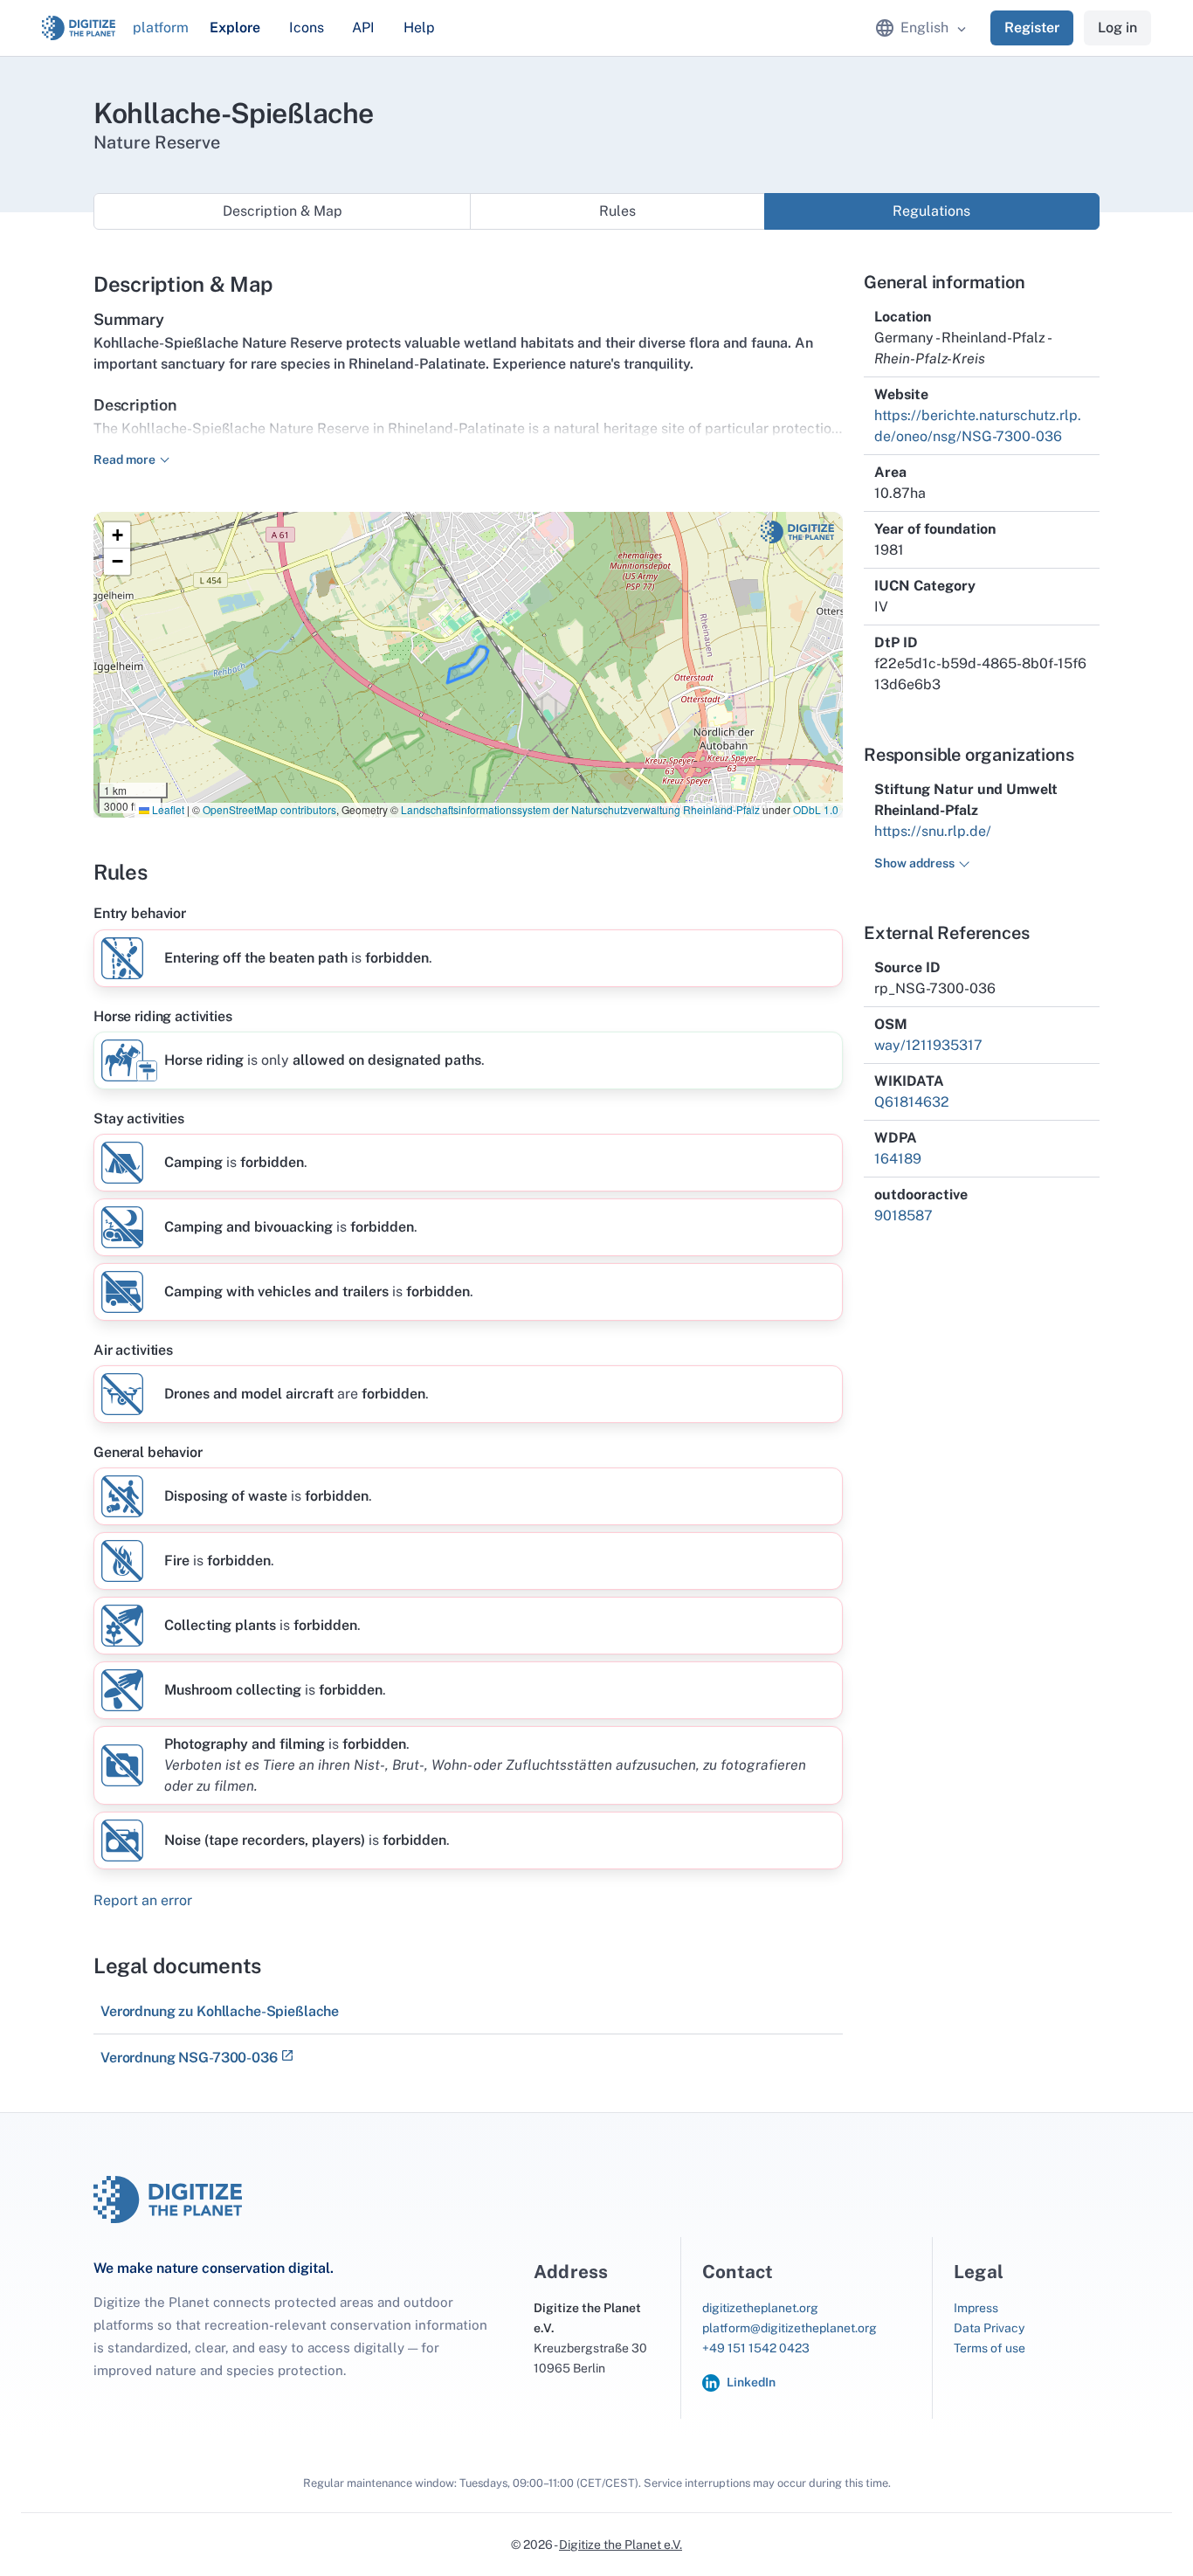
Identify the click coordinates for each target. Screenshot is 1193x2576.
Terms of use (990, 2348)
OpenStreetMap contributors (269, 809)
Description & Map (283, 211)
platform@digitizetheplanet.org (790, 2328)
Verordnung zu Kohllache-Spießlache (220, 2011)
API (363, 28)
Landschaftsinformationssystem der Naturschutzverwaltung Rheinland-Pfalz (580, 809)
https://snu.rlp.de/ (933, 831)
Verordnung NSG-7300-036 (189, 2058)
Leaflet (167, 809)
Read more (124, 459)
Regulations (931, 211)
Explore (235, 28)
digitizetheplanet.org (760, 2308)
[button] (117, 535)
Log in (1117, 28)
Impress (976, 2308)
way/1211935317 (928, 1045)
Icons (307, 28)
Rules (617, 211)
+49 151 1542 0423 (756, 2348)
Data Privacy (989, 2328)
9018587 (903, 1215)
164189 (898, 1159)
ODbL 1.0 (816, 809)
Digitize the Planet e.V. (621, 2545)
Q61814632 (912, 1102)
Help (419, 28)
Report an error (143, 1900)
